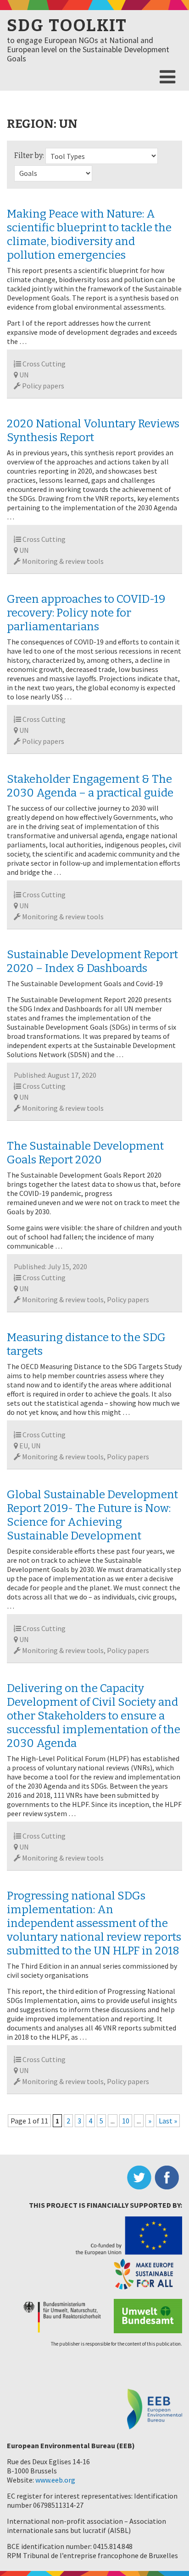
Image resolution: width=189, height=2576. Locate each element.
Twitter (141, 2178)
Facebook (168, 2178)
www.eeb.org (55, 2480)
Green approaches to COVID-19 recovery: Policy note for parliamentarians (86, 613)
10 (126, 2121)
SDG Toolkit (67, 26)
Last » (168, 2121)
